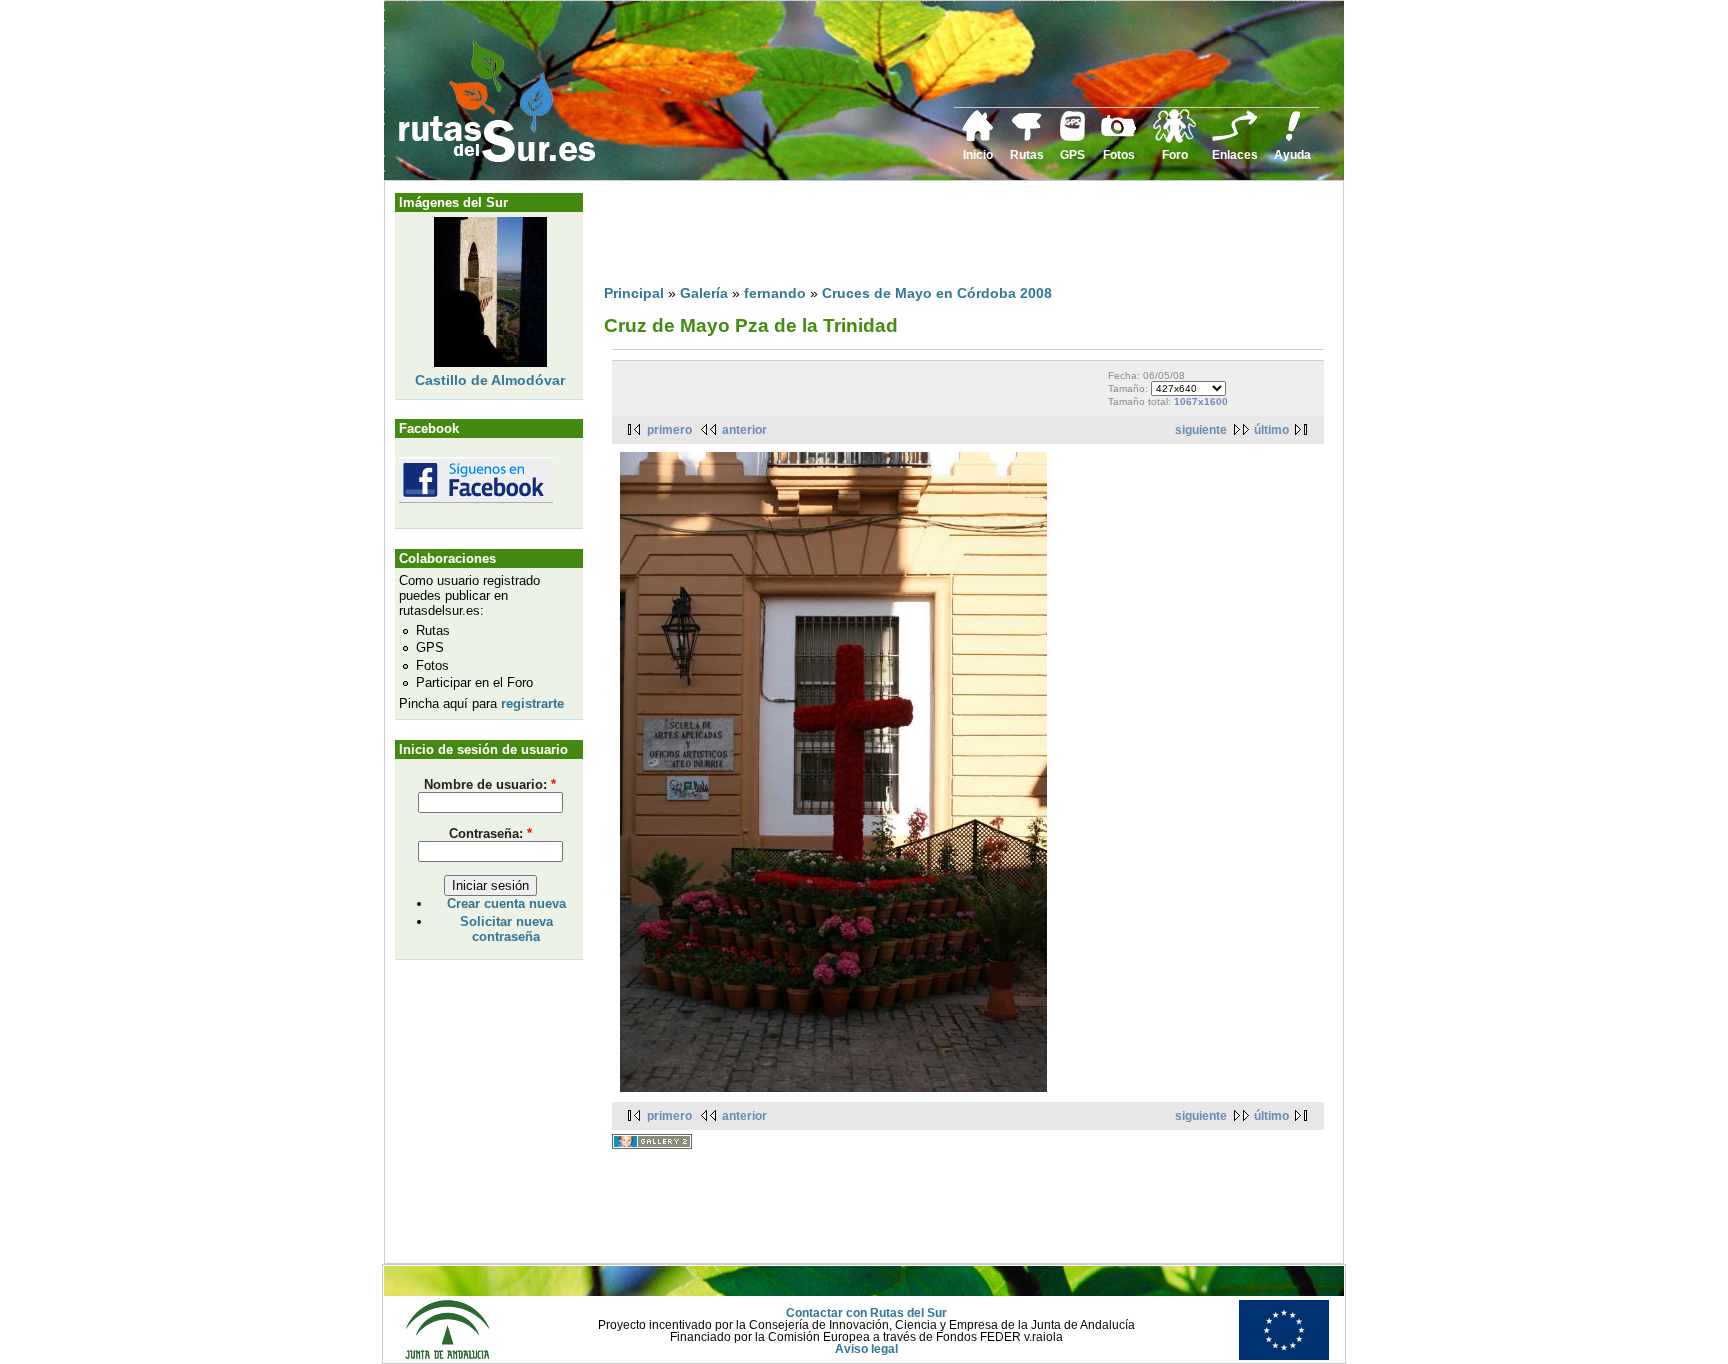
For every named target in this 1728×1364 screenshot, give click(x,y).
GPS (1072, 155)
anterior (744, 430)
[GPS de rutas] (1072, 137)
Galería (704, 293)
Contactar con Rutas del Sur (866, 1313)
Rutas (1027, 155)
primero (669, 430)
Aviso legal (866, 1349)
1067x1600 (1201, 401)
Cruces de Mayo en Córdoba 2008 (937, 293)
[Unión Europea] (1284, 1356)
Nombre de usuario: (490, 784)
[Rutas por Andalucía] (1027, 137)
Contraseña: (490, 833)
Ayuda (1292, 155)
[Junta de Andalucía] (447, 1356)
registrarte (532, 703)
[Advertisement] (968, 237)
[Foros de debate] (1174, 139)
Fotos (1119, 155)
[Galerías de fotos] (1119, 134)
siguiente (1201, 430)
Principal (634, 293)
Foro (1175, 155)
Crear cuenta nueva (506, 903)
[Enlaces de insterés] (1235, 138)
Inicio (978, 155)
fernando (775, 293)
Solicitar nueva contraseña (506, 929)
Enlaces (1235, 155)
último (1271, 430)
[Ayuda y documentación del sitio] (1293, 138)
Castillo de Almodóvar (490, 380)
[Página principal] (978, 138)
